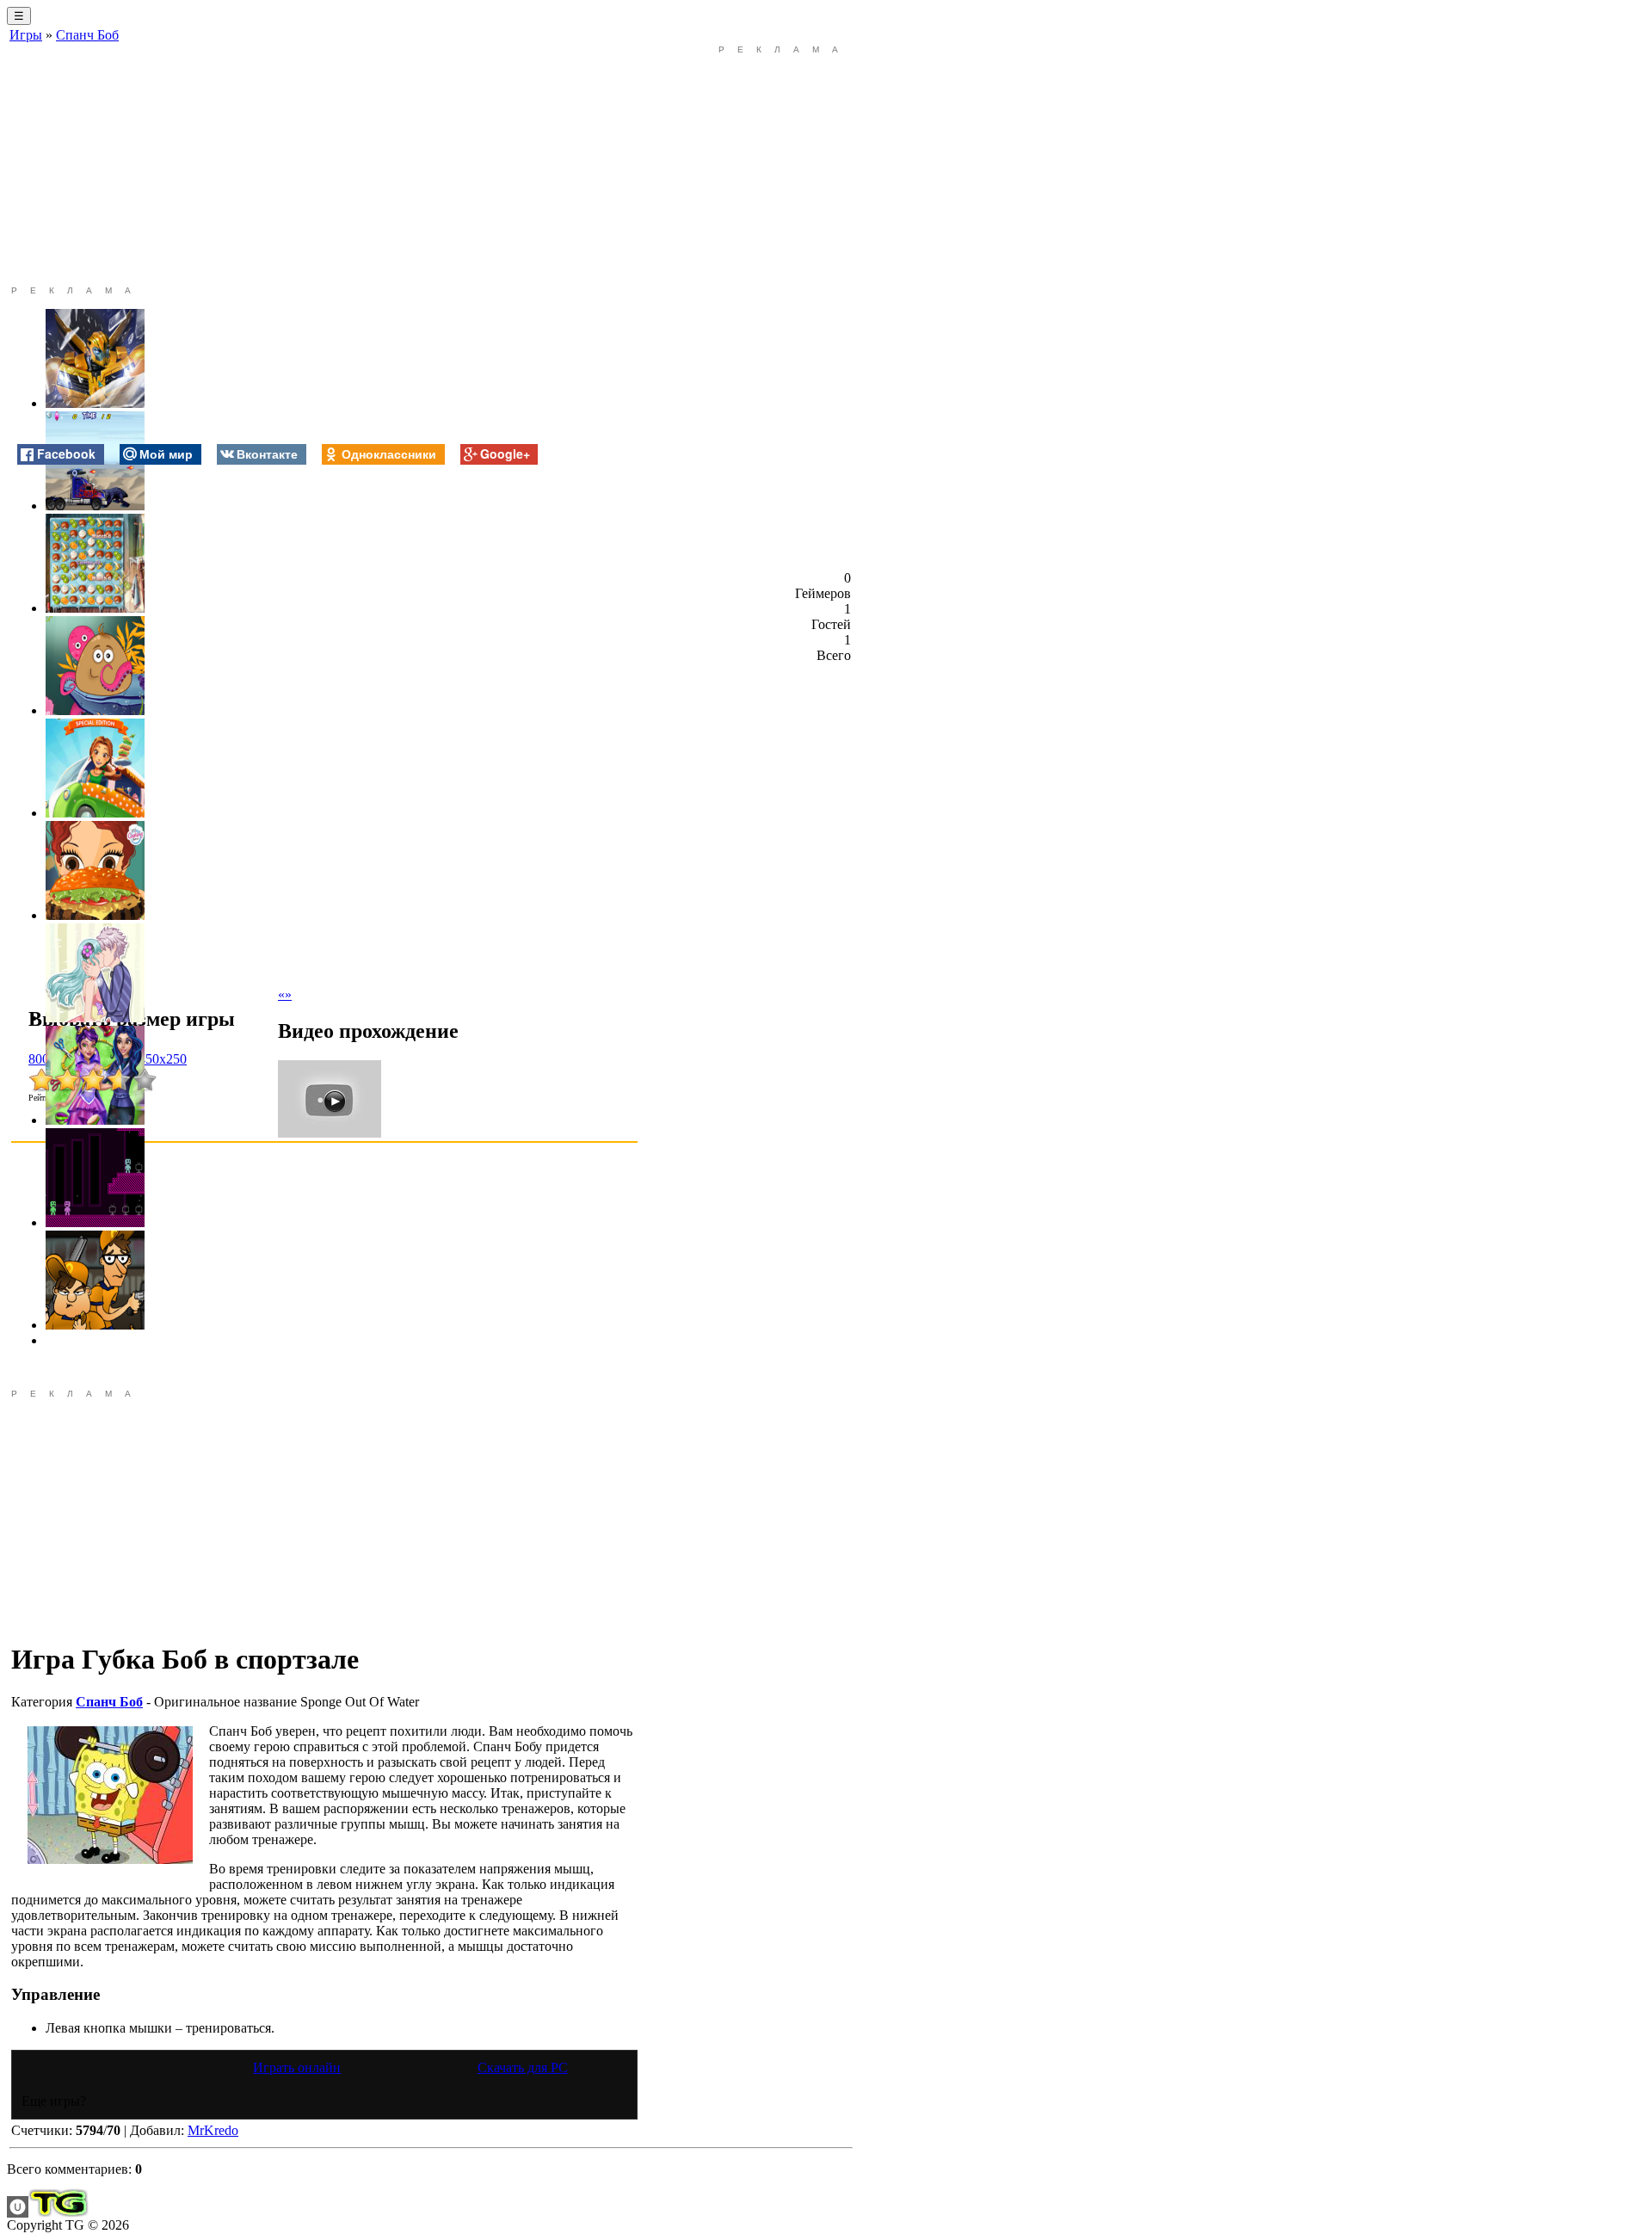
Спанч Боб (87, 35)
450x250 (163, 1059)
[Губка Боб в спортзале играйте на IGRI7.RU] (110, 1795)
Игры (26, 35)
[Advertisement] (324, 165)
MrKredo (213, 2130)
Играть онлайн (297, 2067)
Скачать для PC (523, 2067)
